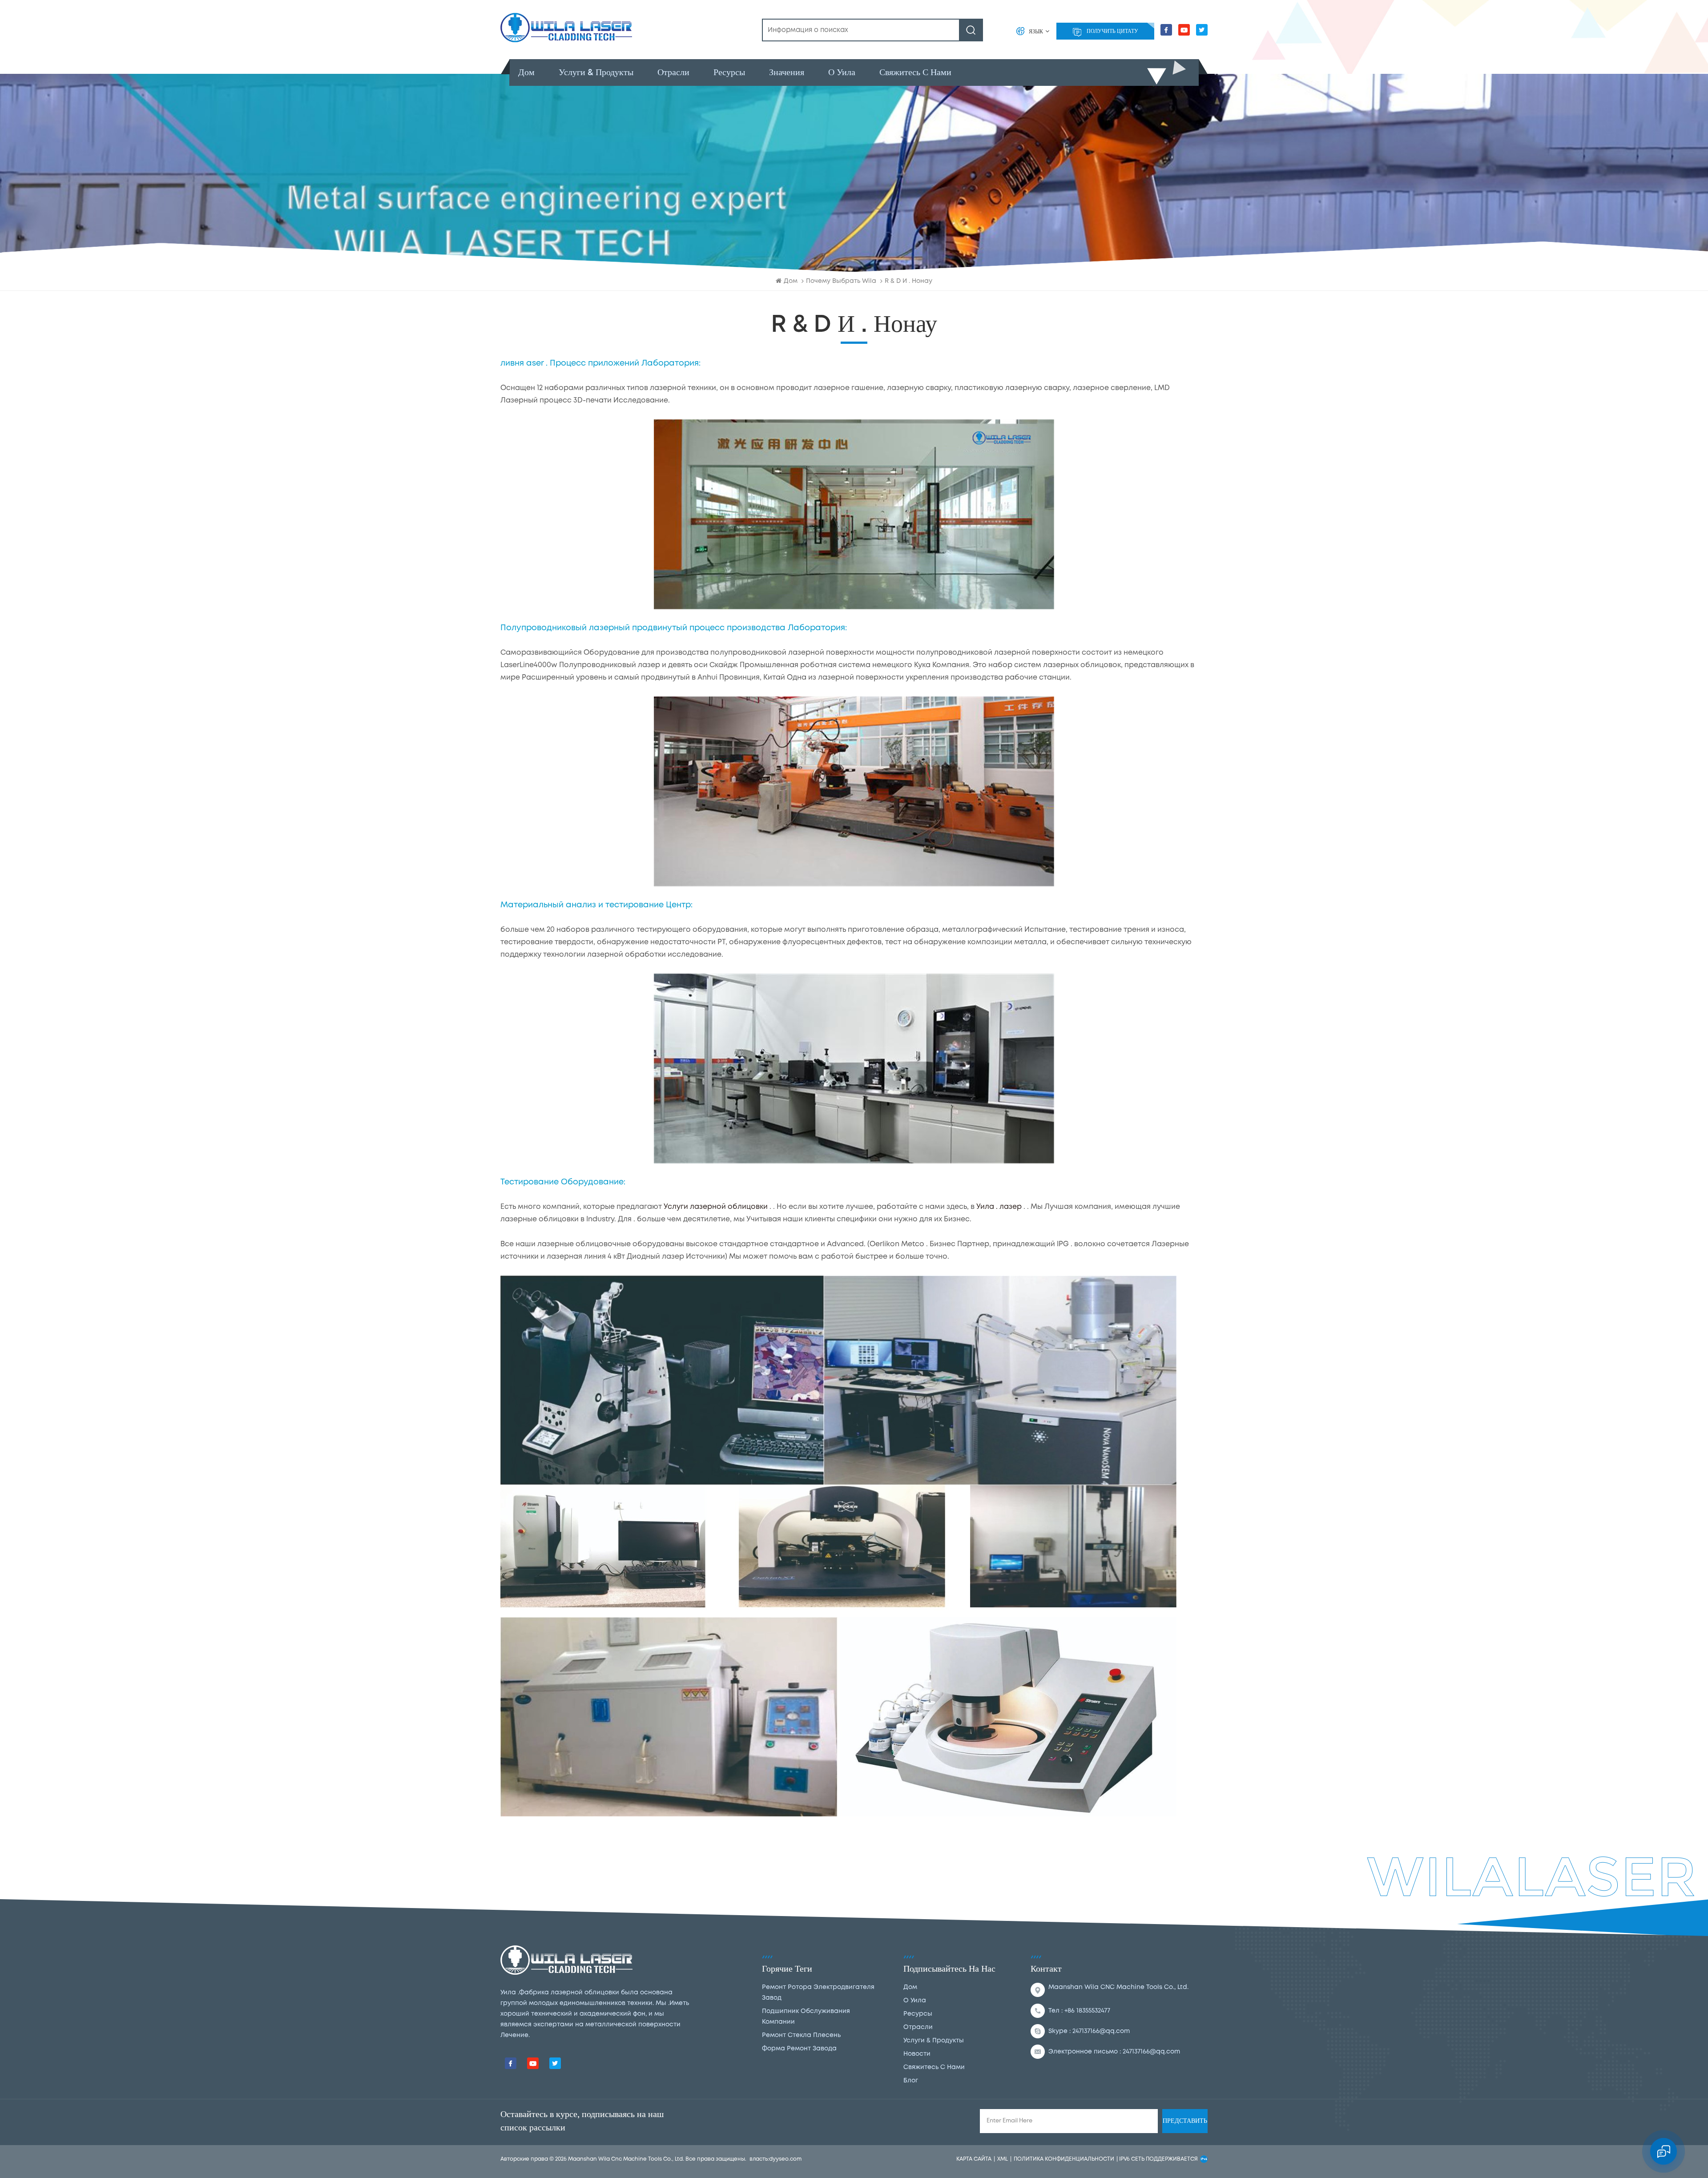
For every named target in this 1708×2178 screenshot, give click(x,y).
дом (910, 1987)
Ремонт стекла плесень (801, 2035)
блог (911, 2081)
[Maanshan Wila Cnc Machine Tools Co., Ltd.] (566, 28)
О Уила (842, 72)
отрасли (673, 72)
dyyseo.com (785, 2159)
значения (787, 72)
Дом (526, 72)
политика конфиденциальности (1064, 2159)
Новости (917, 2054)
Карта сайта (974, 2159)
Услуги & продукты (596, 72)
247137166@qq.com (1101, 2031)
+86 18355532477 (1087, 2011)
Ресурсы (729, 72)
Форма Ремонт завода (799, 2049)
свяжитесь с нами (915, 72)
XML (1003, 2159)
